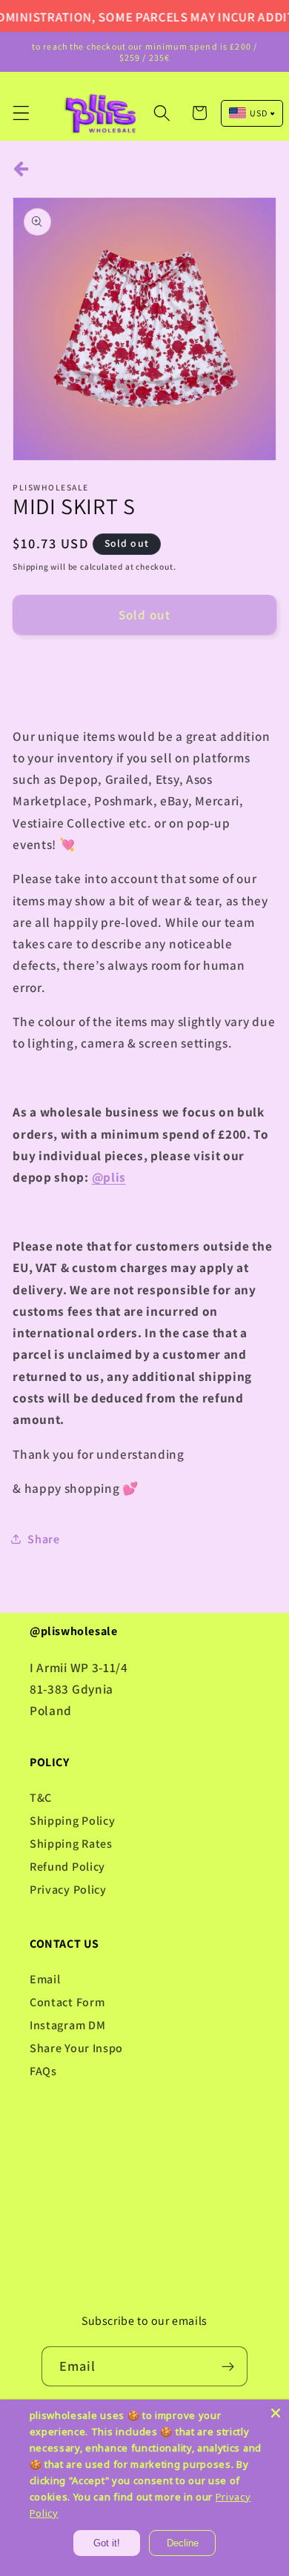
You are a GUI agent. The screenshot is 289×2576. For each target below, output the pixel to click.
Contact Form (67, 2002)
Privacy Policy (68, 1890)
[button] (21, 113)
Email (45, 1979)
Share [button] (43, 1539)
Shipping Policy (72, 1821)
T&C (41, 1798)
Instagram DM (67, 2025)
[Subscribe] (229, 2366)
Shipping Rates (71, 1844)
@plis (109, 1177)
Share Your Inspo (76, 2048)
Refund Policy (67, 1867)
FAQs (43, 2071)
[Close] (276, 2413)
